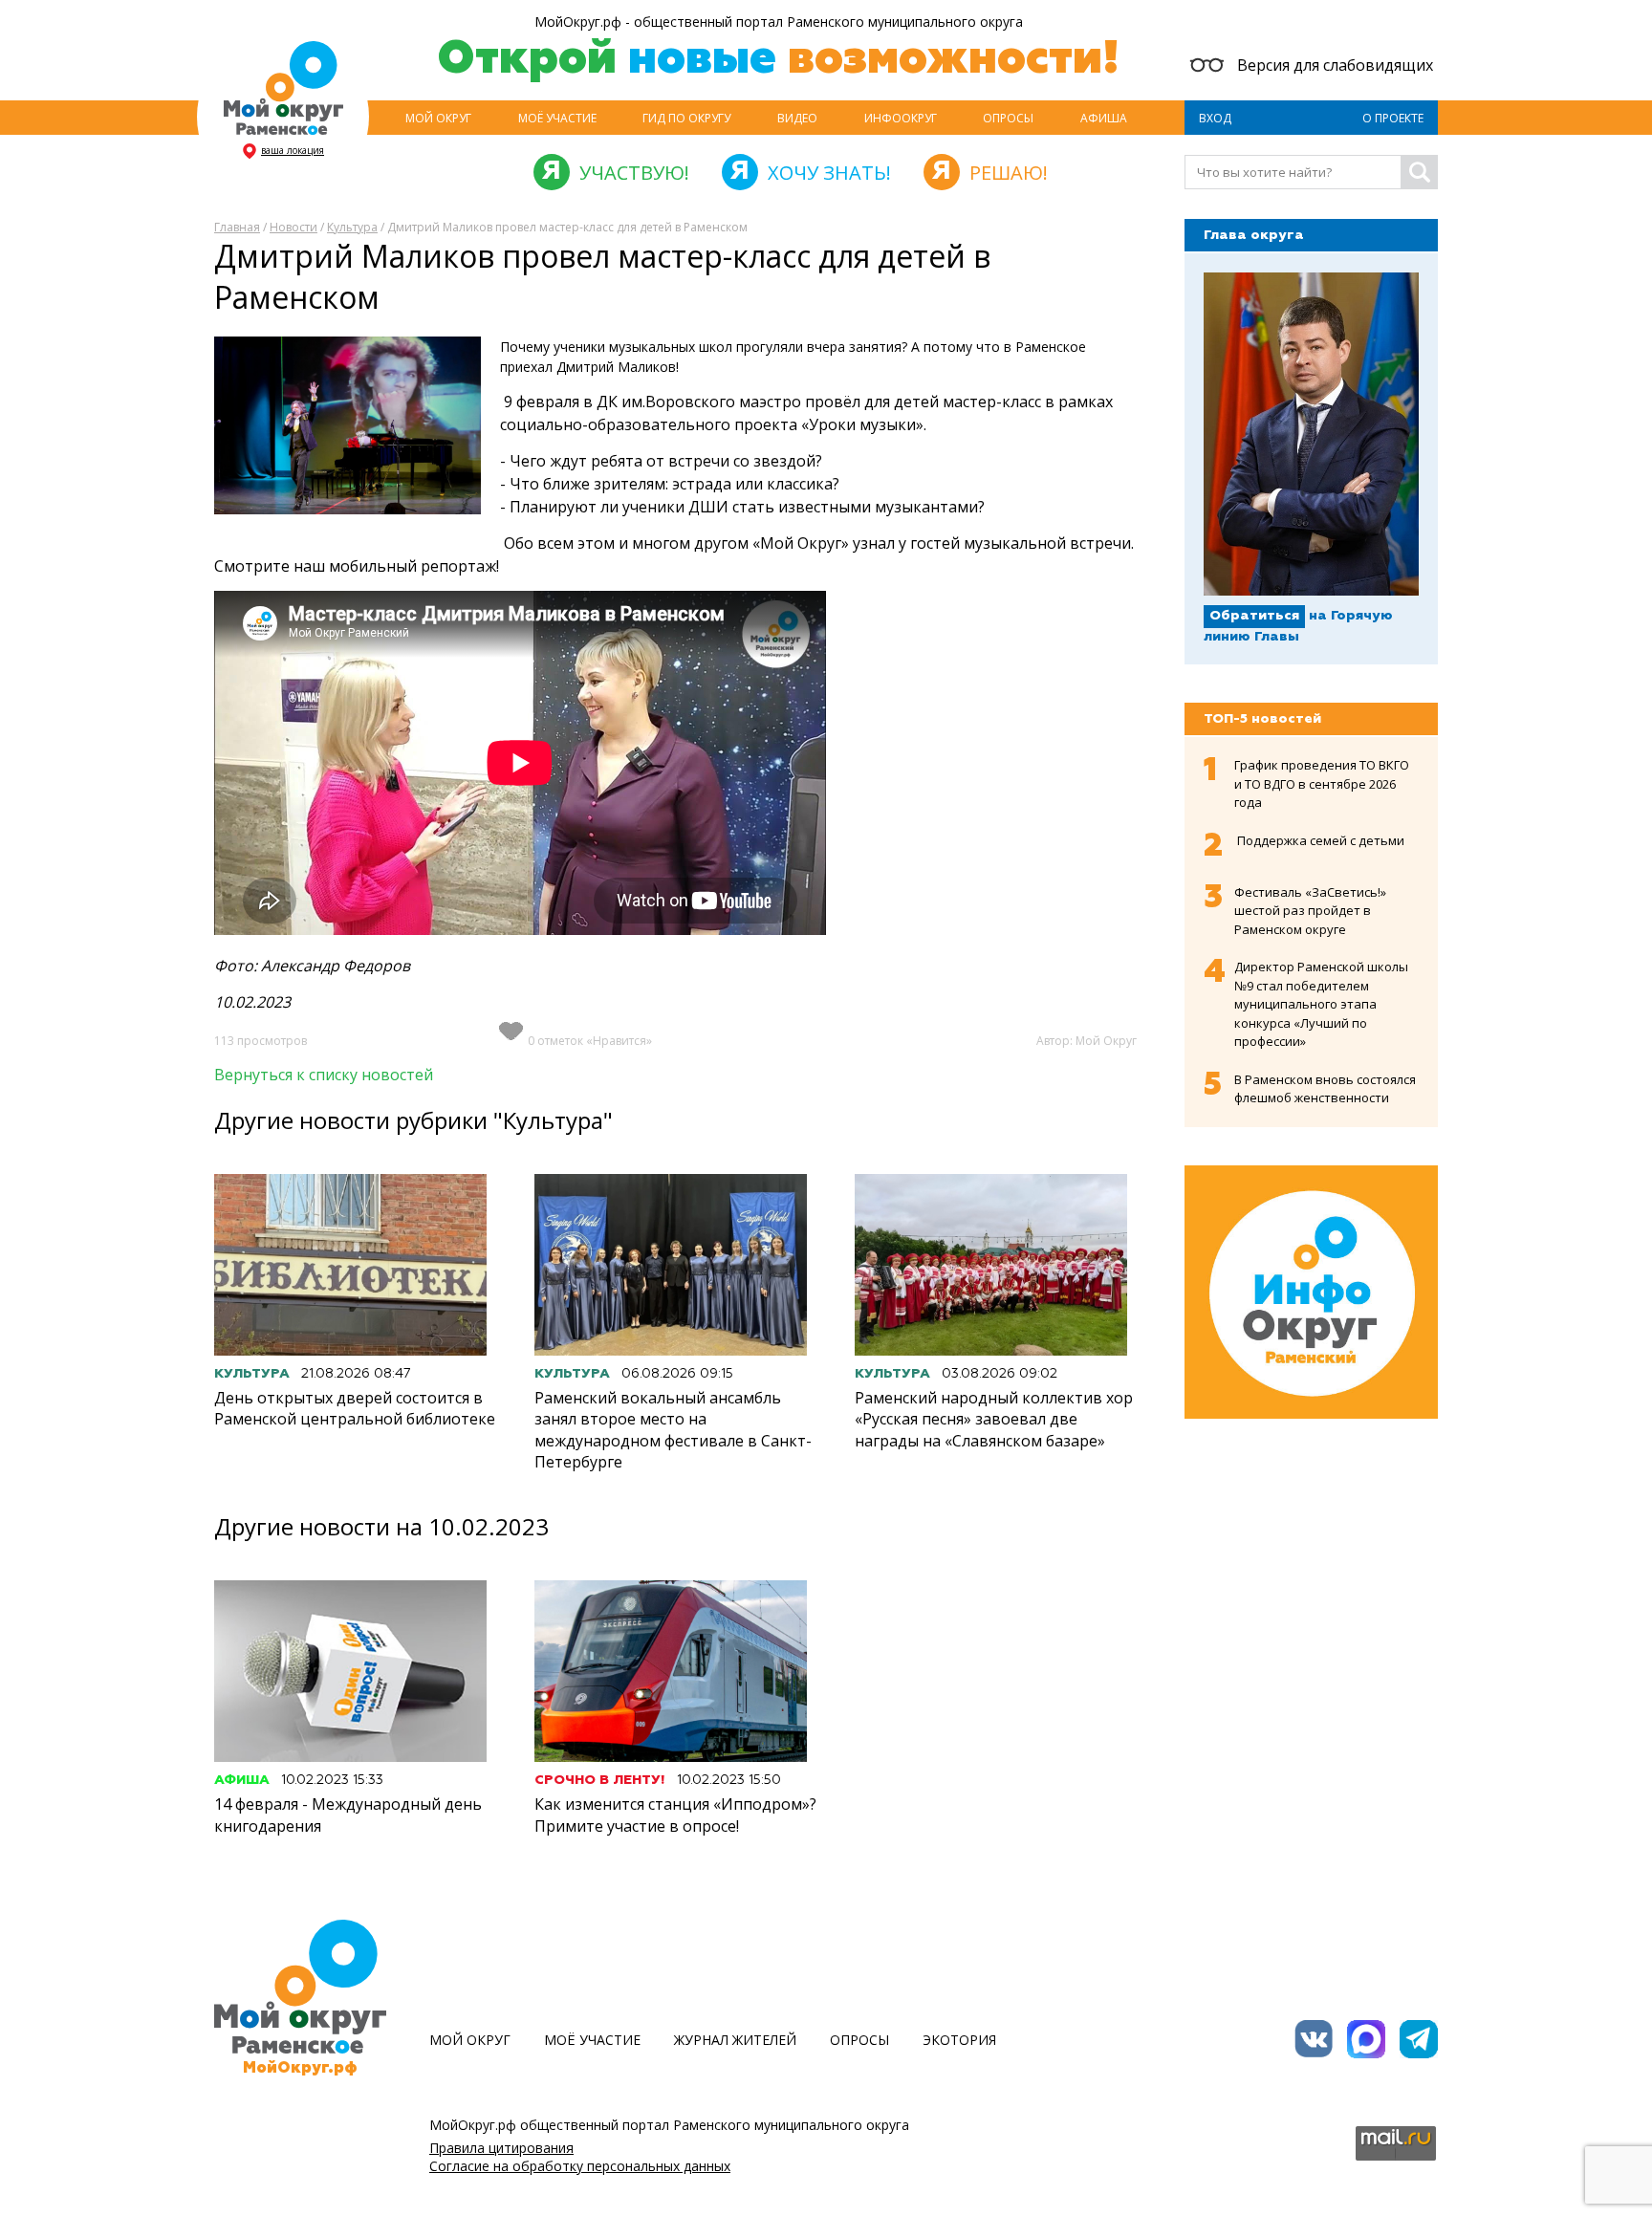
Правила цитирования (501, 2148)
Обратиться (1254, 616)
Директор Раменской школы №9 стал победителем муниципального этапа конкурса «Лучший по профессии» (1321, 1004)
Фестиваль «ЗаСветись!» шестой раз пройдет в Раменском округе (1310, 911)
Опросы (1008, 118)
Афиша (1104, 118)
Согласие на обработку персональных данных (580, 2166)
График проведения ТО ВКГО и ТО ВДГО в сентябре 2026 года (1322, 783)
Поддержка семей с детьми (1321, 840)
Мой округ (438, 118)
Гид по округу (686, 118)
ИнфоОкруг (901, 118)
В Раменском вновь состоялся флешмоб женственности (1325, 1089)
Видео (797, 118)
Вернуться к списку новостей (324, 1075)
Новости (293, 227)
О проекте (1393, 118)
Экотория (959, 2040)
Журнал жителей (735, 2040)
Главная (237, 227)
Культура (352, 227)
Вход (1215, 118)
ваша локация (293, 150)
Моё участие (557, 118)
